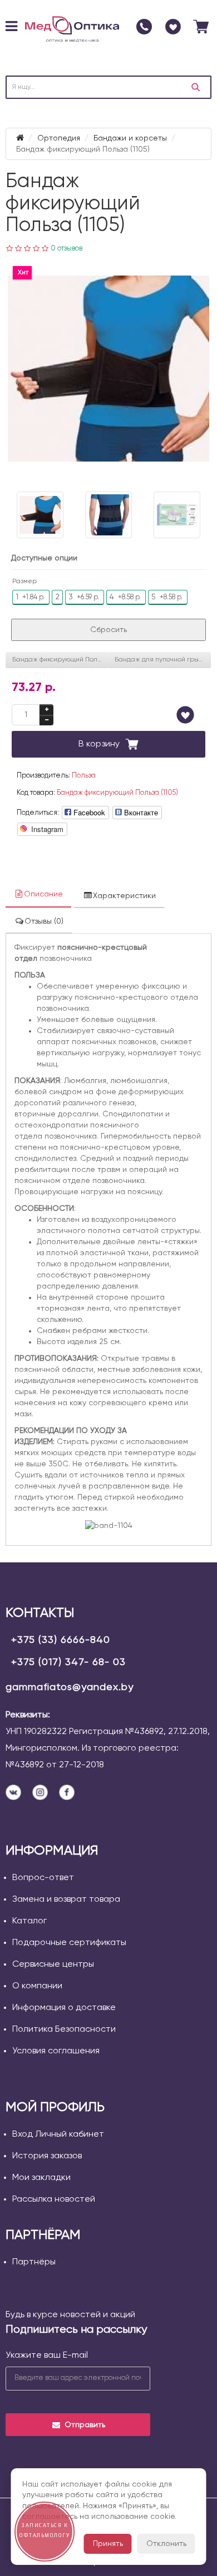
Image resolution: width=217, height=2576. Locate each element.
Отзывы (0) (44, 921)
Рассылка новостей (54, 2199)
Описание (43, 894)
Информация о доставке (64, 2008)
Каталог (29, 1921)
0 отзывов (66, 249)
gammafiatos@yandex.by (70, 1687)
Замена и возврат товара (66, 1900)
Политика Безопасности (64, 2029)
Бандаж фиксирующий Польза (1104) (60, 660)
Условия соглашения (56, 2051)
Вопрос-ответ (43, 1878)
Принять (108, 2544)
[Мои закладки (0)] (173, 27)
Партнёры (34, 2262)
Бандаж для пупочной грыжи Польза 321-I (163, 660)
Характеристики (124, 896)
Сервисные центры (53, 1964)
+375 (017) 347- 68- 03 (68, 1662)
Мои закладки (41, 2178)
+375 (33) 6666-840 (61, 1640)
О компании (37, 1986)
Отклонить (166, 2544)
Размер (24, 582)
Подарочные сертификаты (69, 1943)
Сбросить (108, 630)
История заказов (47, 2156)
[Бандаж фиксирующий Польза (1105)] (108, 369)
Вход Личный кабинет (58, 2134)
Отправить (85, 2425)
